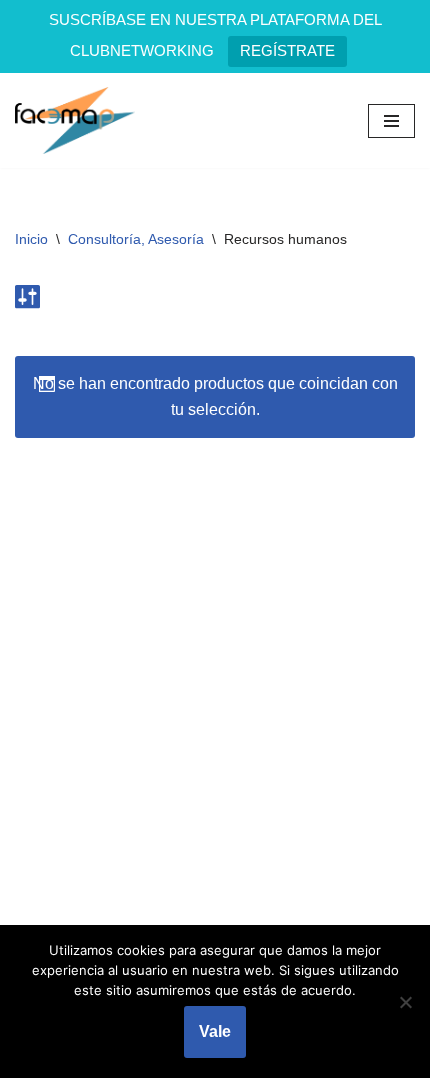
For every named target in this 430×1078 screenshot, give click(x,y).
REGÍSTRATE (287, 50)
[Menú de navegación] (391, 121)
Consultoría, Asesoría (136, 239)
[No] (405, 1002)
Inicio (31, 239)
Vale (215, 1031)
